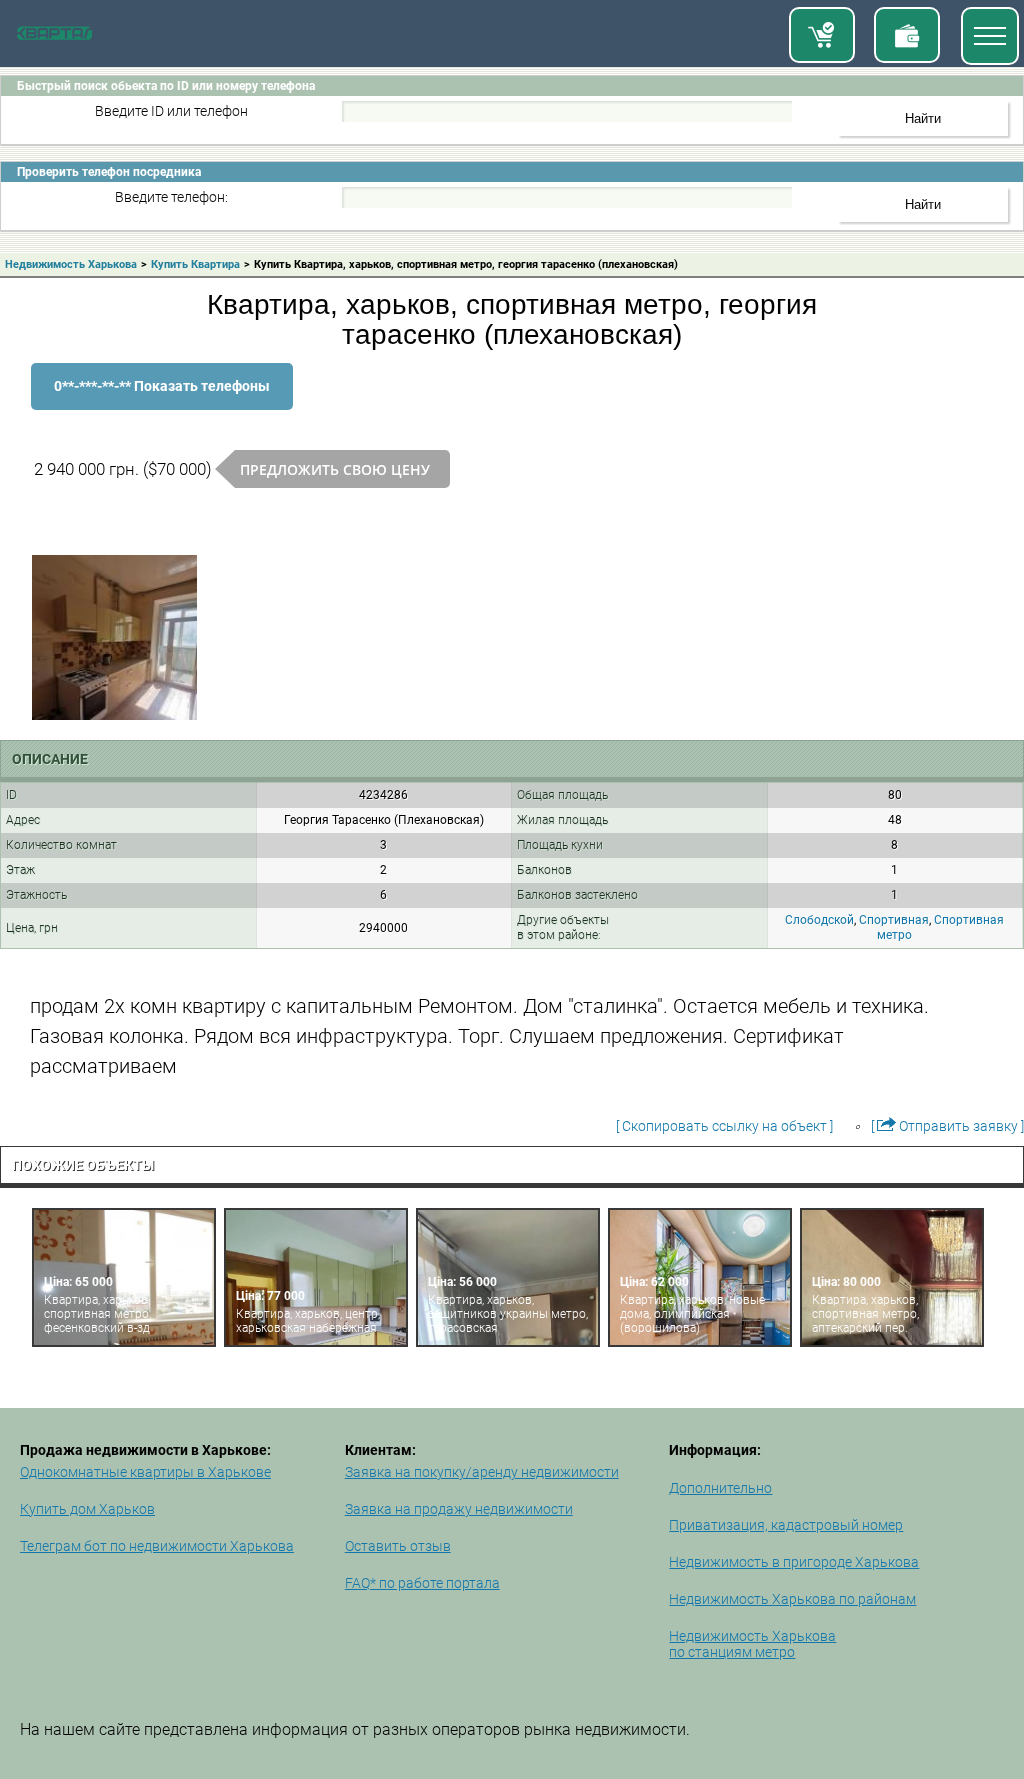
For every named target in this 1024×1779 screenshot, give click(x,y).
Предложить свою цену (335, 469)
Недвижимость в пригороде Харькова (794, 1562)
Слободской (819, 920)
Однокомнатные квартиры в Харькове (145, 1472)
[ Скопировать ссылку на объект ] (724, 1126)
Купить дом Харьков (87, 1509)
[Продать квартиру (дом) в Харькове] (907, 35)
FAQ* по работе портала (422, 1583)
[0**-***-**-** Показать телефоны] (162, 405)
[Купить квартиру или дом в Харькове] (822, 35)
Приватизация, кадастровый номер (786, 1525)
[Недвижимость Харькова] (54, 36)
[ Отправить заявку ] (947, 1126)
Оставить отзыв (398, 1546)
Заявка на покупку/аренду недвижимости (482, 1472)
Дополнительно (720, 1488)
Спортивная (894, 920)
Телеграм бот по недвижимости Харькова (157, 1546)
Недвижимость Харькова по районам (792, 1599)
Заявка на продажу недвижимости (459, 1509)
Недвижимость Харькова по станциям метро (752, 1644)
